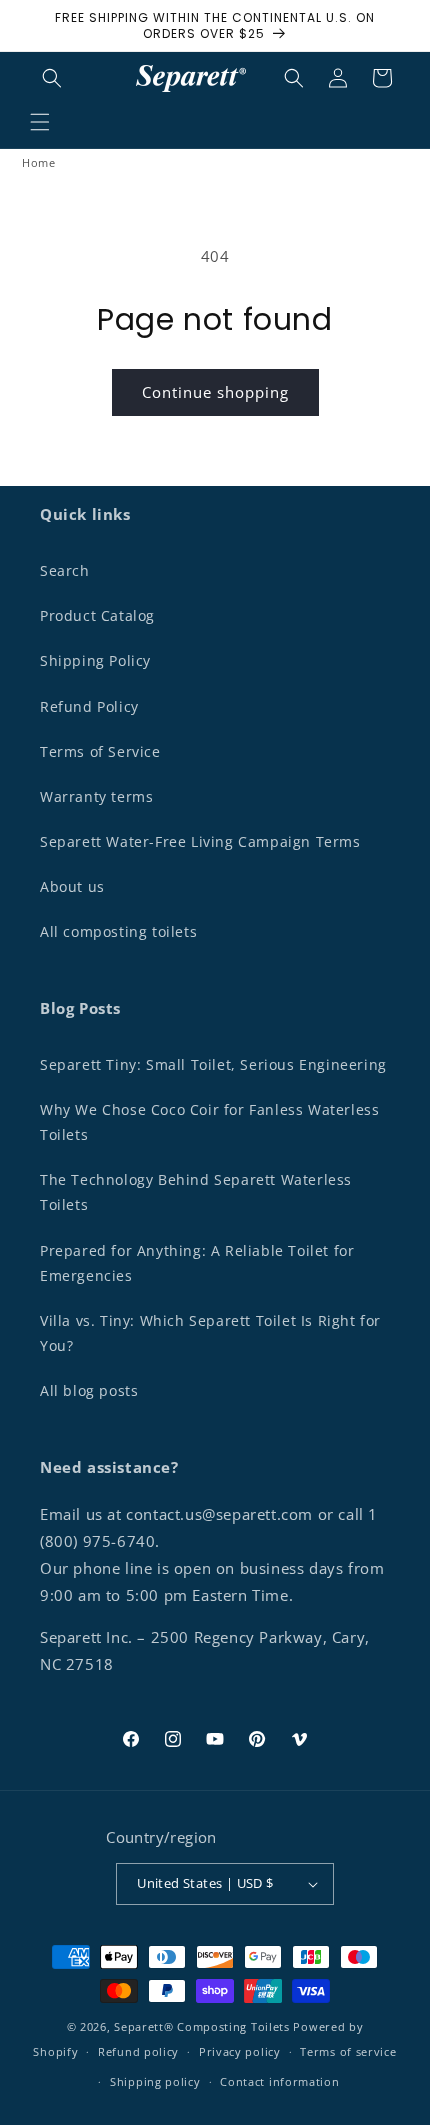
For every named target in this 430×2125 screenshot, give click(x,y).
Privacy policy (240, 2051)
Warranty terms (96, 796)
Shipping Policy (95, 660)
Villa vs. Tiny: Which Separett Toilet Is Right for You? (210, 1333)
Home (38, 162)
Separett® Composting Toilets (202, 2026)
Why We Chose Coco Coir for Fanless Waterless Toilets (209, 1122)
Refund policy (138, 2051)
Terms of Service (100, 751)
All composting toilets (118, 931)
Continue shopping (215, 392)
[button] (40, 122)
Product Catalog (97, 615)
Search (65, 570)
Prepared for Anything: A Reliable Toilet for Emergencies (197, 1263)
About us (72, 886)
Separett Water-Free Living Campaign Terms (200, 841)
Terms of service (348, 2051)
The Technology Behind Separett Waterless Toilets (196, 1192)
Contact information (279, 2081)
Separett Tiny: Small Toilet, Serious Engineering (213, 1064)
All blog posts (89, 1390)
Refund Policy (89, 706)
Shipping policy (155, 2081)
